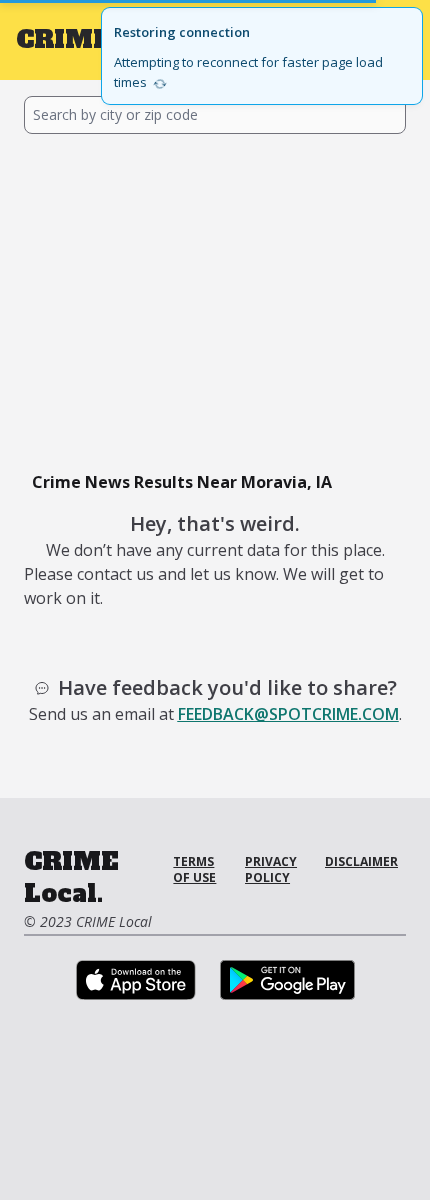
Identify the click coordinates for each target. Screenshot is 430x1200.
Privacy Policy (271, 869)
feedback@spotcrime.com (288, 714)
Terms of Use (194, 869)
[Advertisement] (215, 299)
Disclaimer (361, 861)
